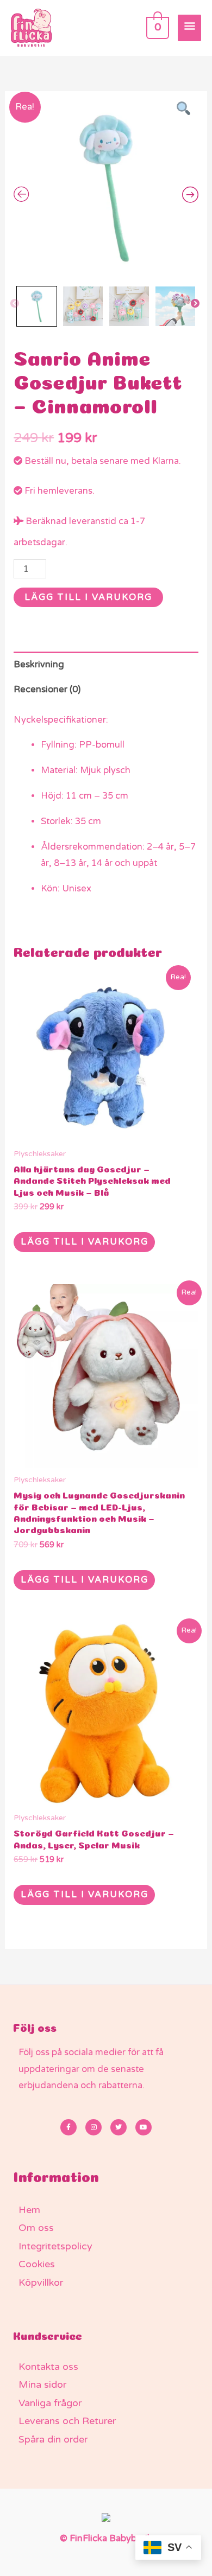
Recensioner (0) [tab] (47, 690)
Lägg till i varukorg (88, 597)
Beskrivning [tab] (39, 665)
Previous (15, 304)
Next (196, 304)
